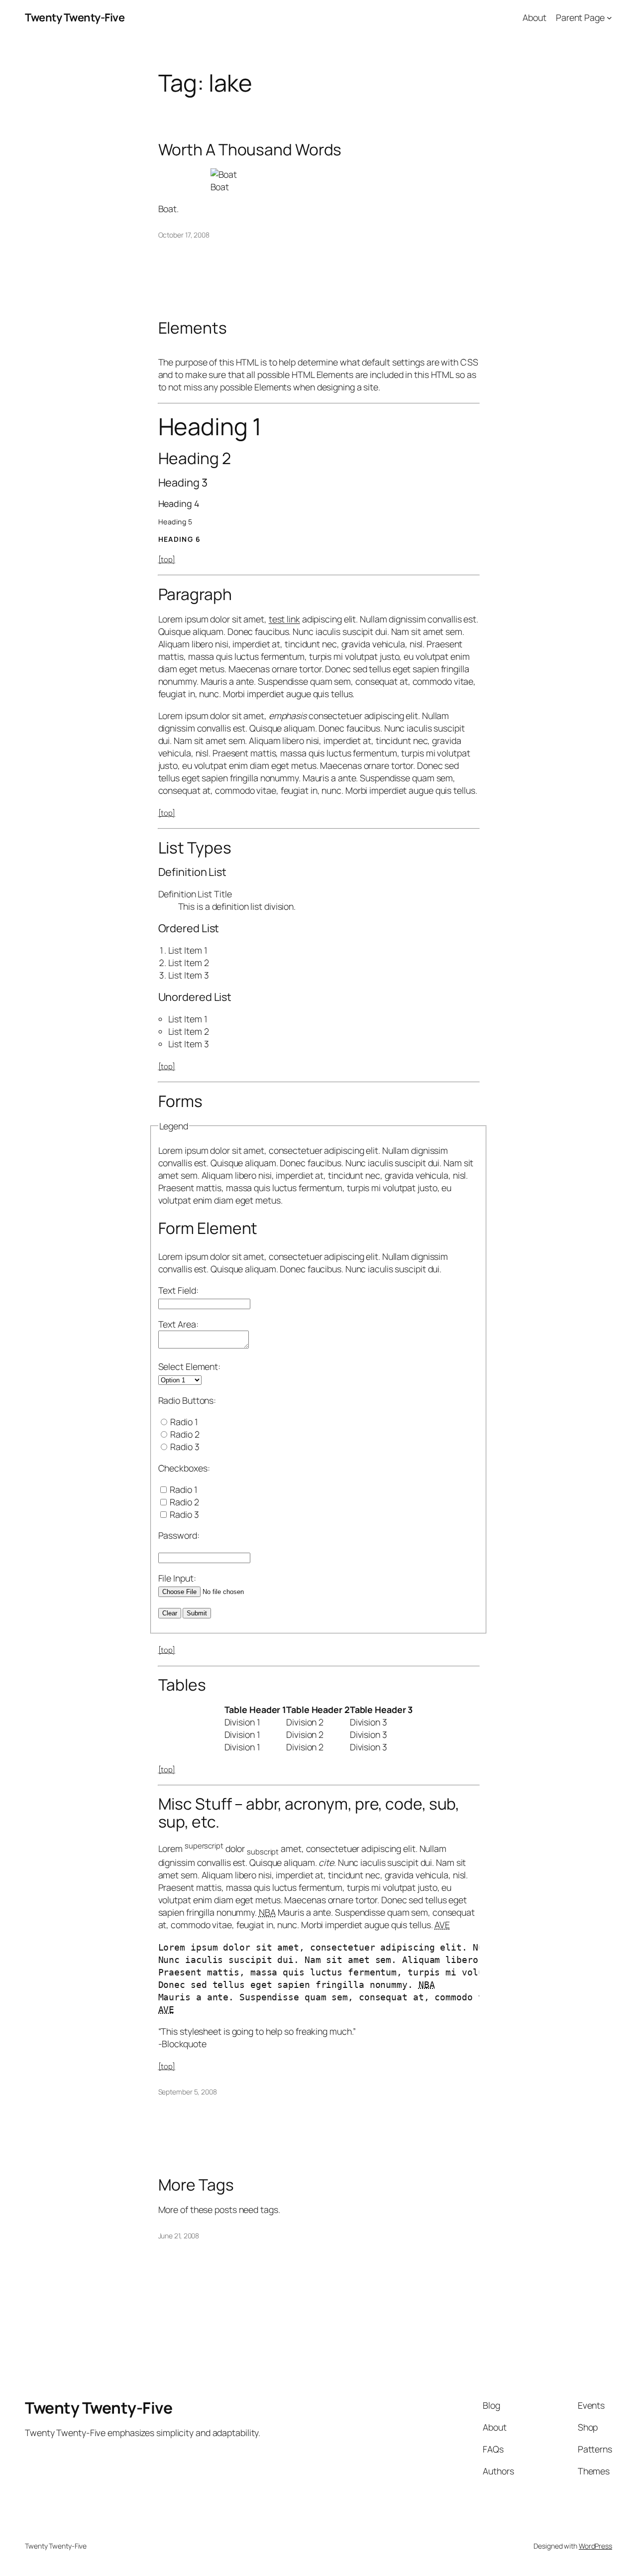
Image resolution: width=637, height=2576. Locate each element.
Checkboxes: (184, 1468)
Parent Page (580, 17)
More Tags (196, 2185)
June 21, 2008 (179, 2236)
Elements (193, 328)
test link (284, 619)
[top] (167, 559)
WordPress (595, 2546)
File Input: (177, 1578)
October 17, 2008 (184, 235)
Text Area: (178, 1324)
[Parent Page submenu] (609, 18)
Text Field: (178, 1290)
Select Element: (190, 1366)
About (534, 17)
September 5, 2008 (188, 2092)
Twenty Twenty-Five (75, 17)
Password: (179, 1535)
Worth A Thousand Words (250, 150)
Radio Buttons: (187, 1400)
